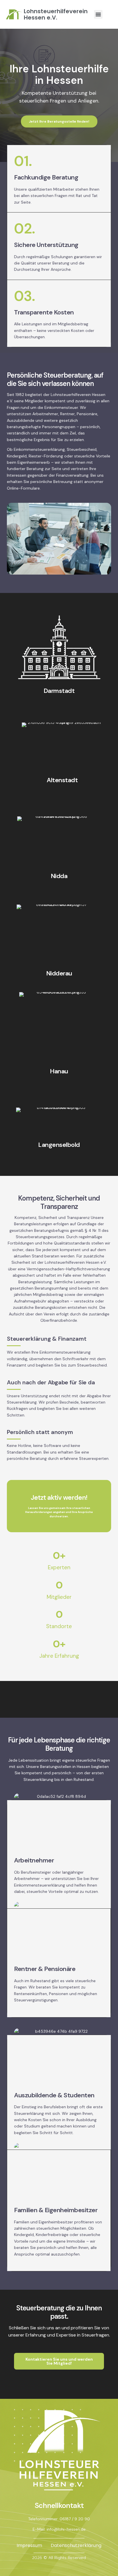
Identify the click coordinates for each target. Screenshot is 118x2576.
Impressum (29, 2545)
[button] (98, 14)
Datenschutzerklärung (76, 2545)
